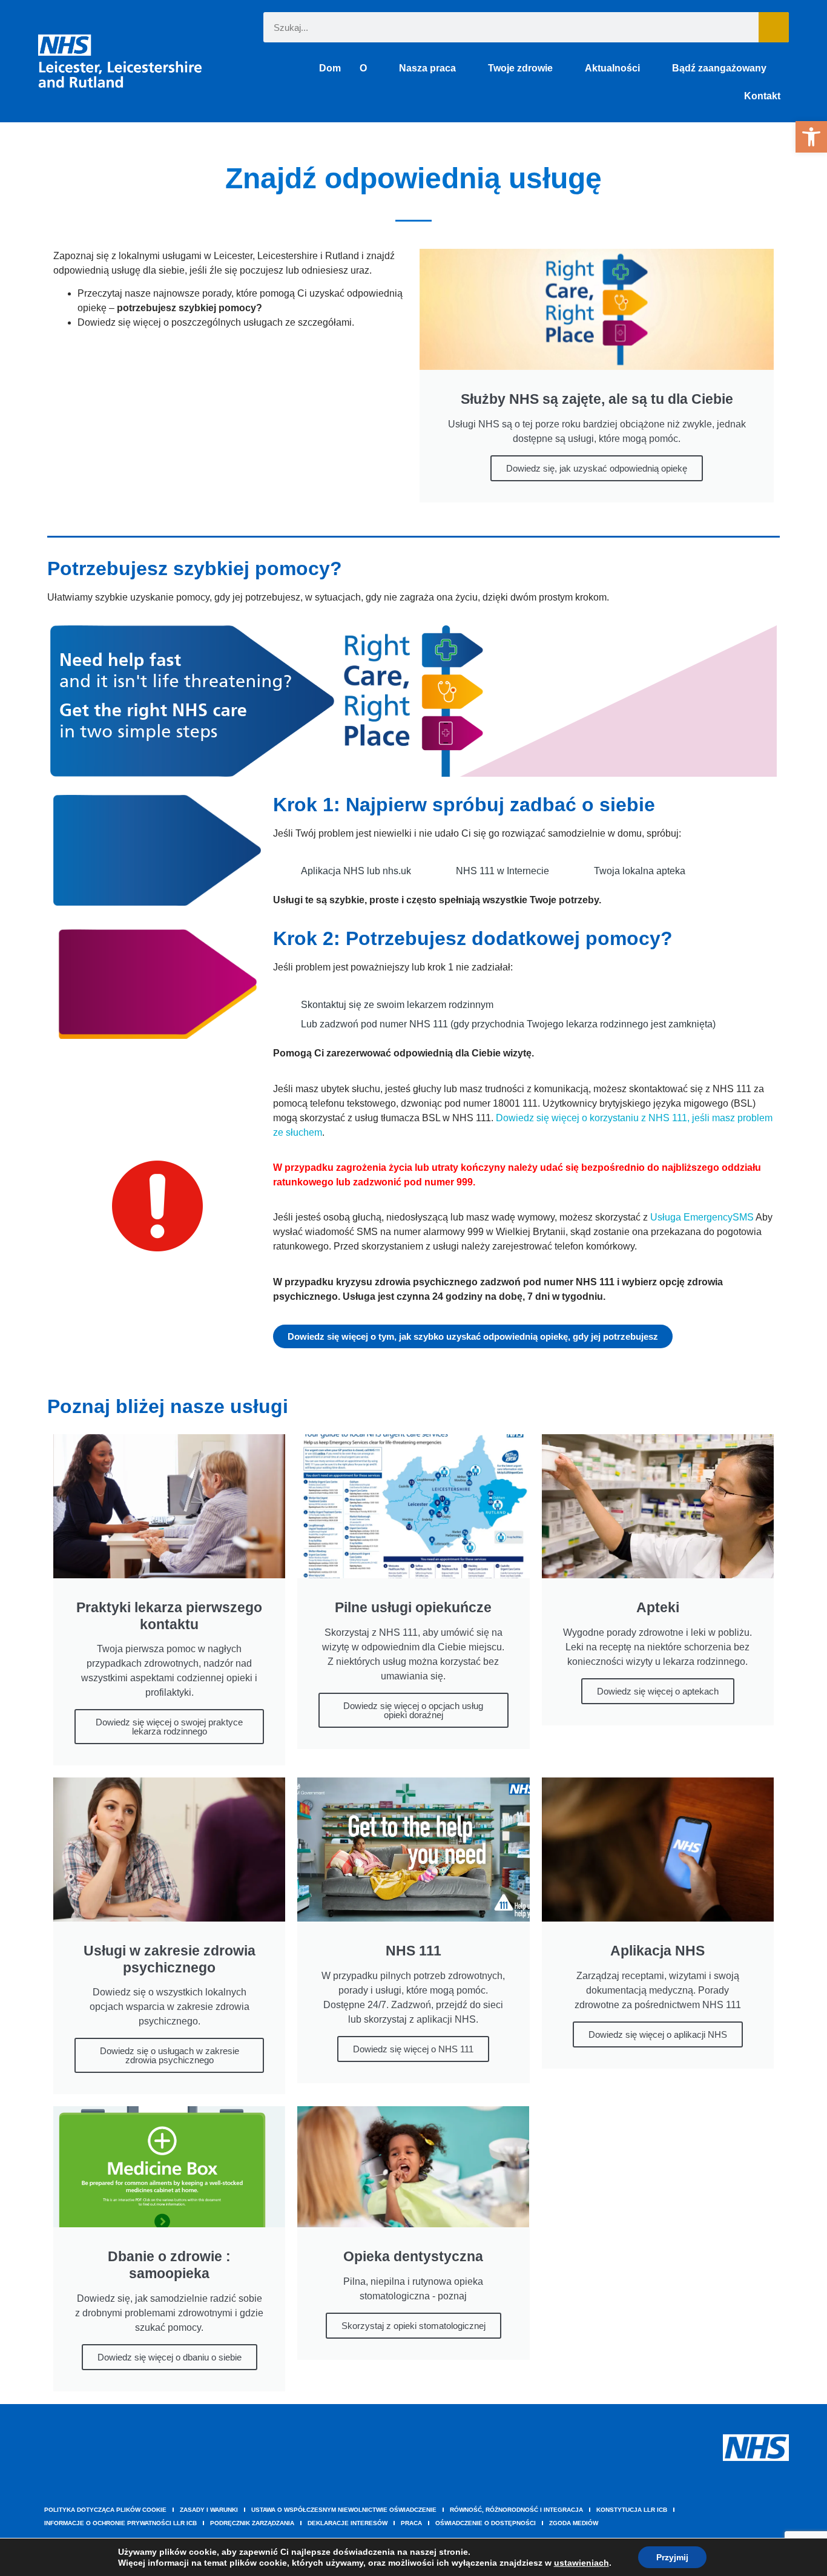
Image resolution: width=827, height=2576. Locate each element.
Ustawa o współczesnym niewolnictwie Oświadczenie (344, 2510)
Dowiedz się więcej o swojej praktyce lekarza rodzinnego (169, 1727)
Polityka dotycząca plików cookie (105, 2510)
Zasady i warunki (209, 2510)
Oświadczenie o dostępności (486, 2523)
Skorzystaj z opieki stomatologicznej (413, 2326)
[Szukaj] (774, 27)
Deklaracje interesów (348, 2523)
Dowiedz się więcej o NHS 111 (413, 2049)
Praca (411, 2523)
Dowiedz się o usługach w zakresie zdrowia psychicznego (170, 2055)
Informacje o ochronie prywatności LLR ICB (120, 2523)
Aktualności (612, 68)
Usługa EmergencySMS (702, 1217)
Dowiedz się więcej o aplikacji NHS (658, 2034)
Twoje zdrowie (520, 68)
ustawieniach (582, 2563)
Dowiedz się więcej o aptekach (658, 1691)
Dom (330, 68)
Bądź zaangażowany (719, 68)
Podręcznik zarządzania (252, 2523)
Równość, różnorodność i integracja (516, 2510)
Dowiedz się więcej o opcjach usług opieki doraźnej (413, 1710)
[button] (811, 137)
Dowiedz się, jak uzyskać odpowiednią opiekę (597, 468)
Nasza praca (427, 68)
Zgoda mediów (574, 2523)
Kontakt (762, 96)
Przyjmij (672, 2557)
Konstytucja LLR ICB (632, 2510)
